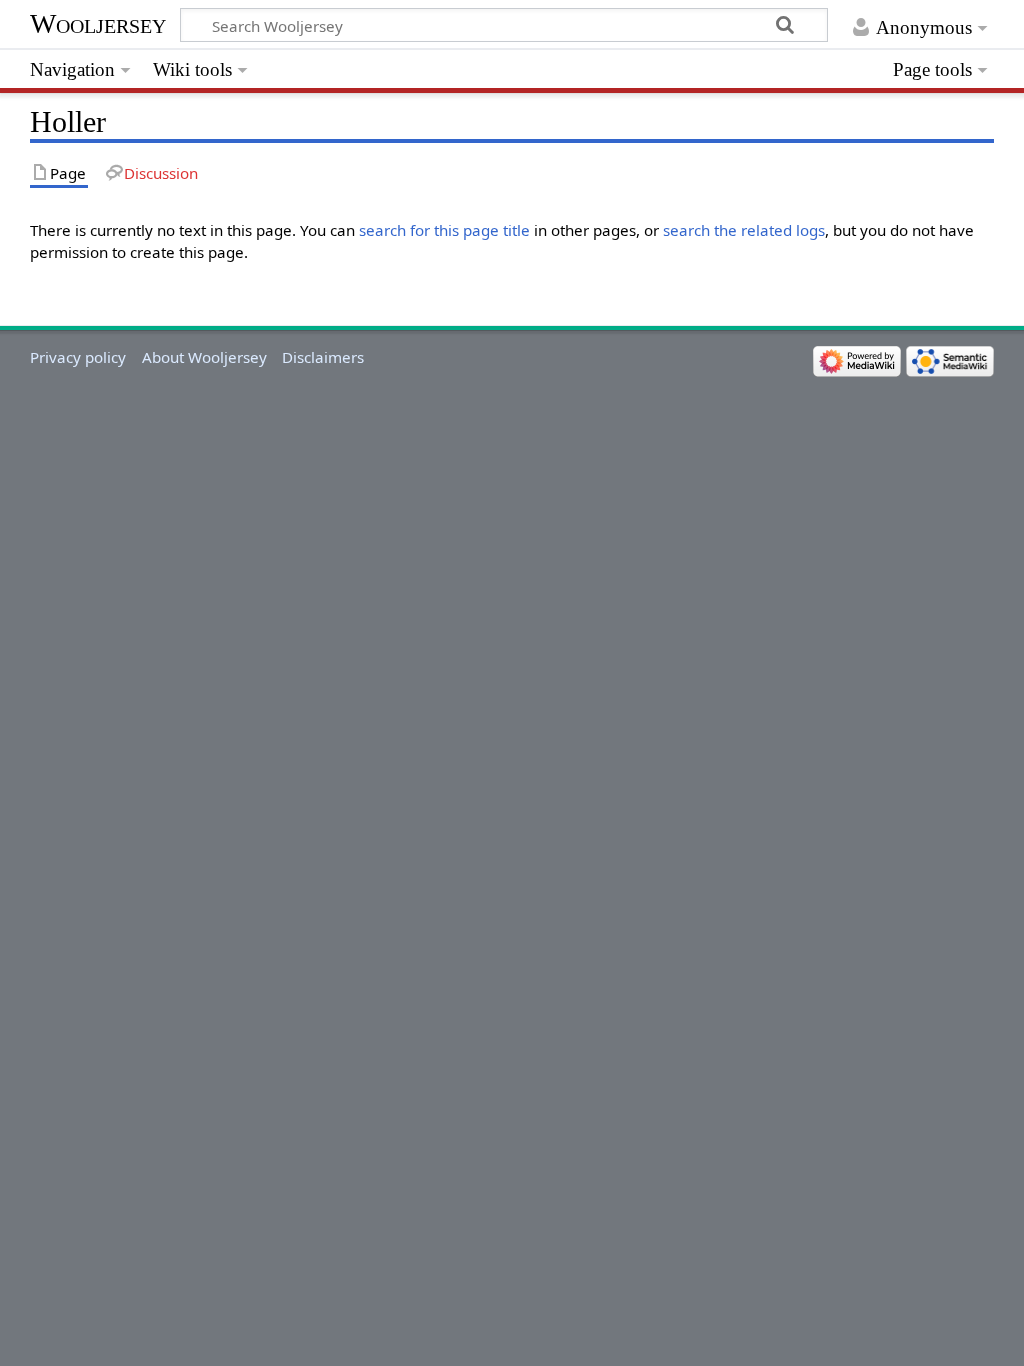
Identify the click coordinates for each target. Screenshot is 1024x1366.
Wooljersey (98, 23)
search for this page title (444, 230)
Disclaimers (323, 357)
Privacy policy (78, 357)
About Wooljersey (204, 357)
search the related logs (744, 230)
